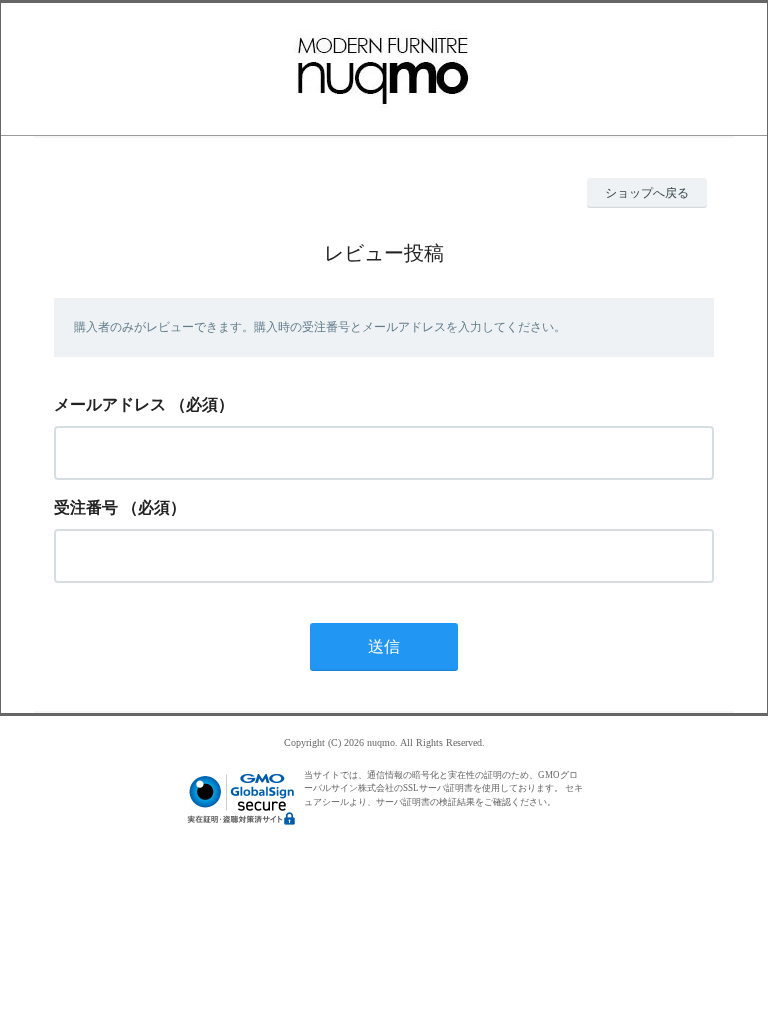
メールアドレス (110, 404)
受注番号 (86, 507)
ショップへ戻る (647, 193)
